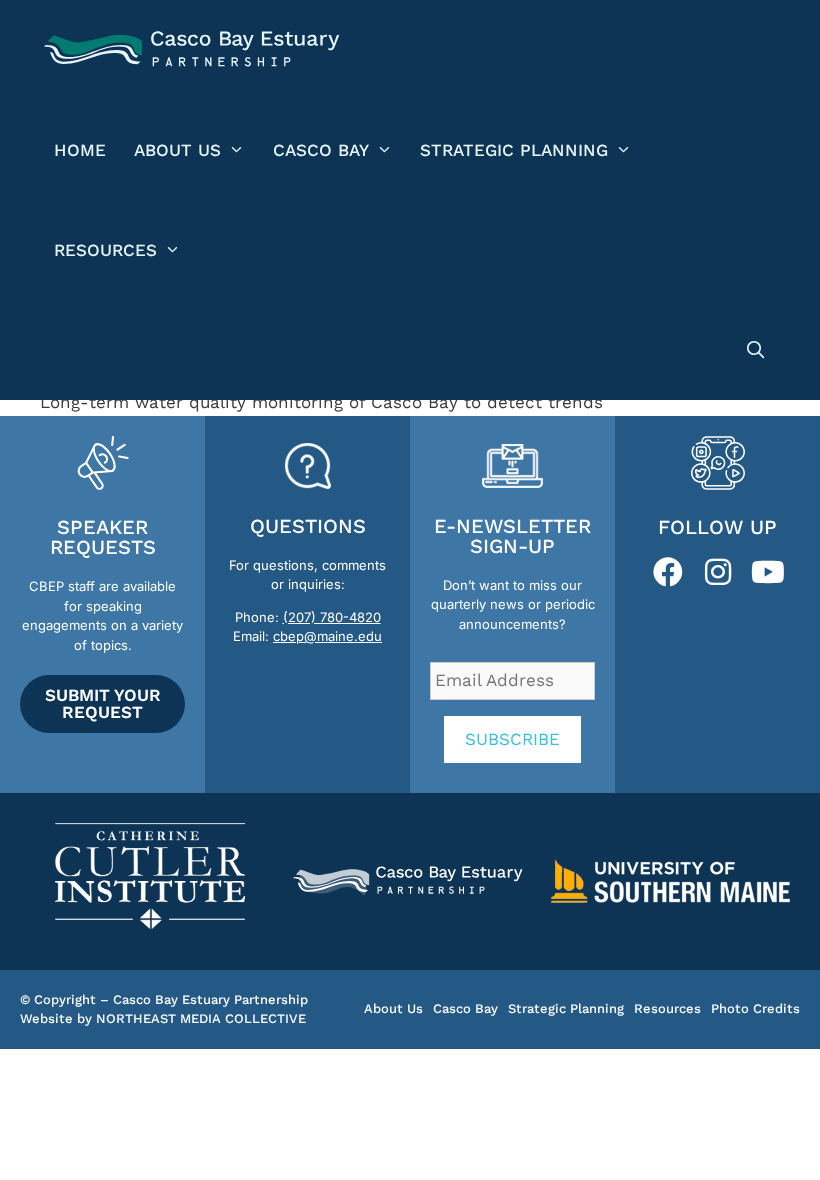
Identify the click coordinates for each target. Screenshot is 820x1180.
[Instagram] (718, 572)
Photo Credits (755, 1008)
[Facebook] (668, 572)
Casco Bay (321, 150)
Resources (105, 250)
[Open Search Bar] (755, 350)
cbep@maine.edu (327, 636)
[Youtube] (768, 572)
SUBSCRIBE (512, 739)
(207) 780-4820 (332, 617)
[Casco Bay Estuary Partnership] (194, 50)
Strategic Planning (514, 150)
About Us (177, 150)
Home (80, 150)
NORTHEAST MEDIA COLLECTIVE (201, 1018)
